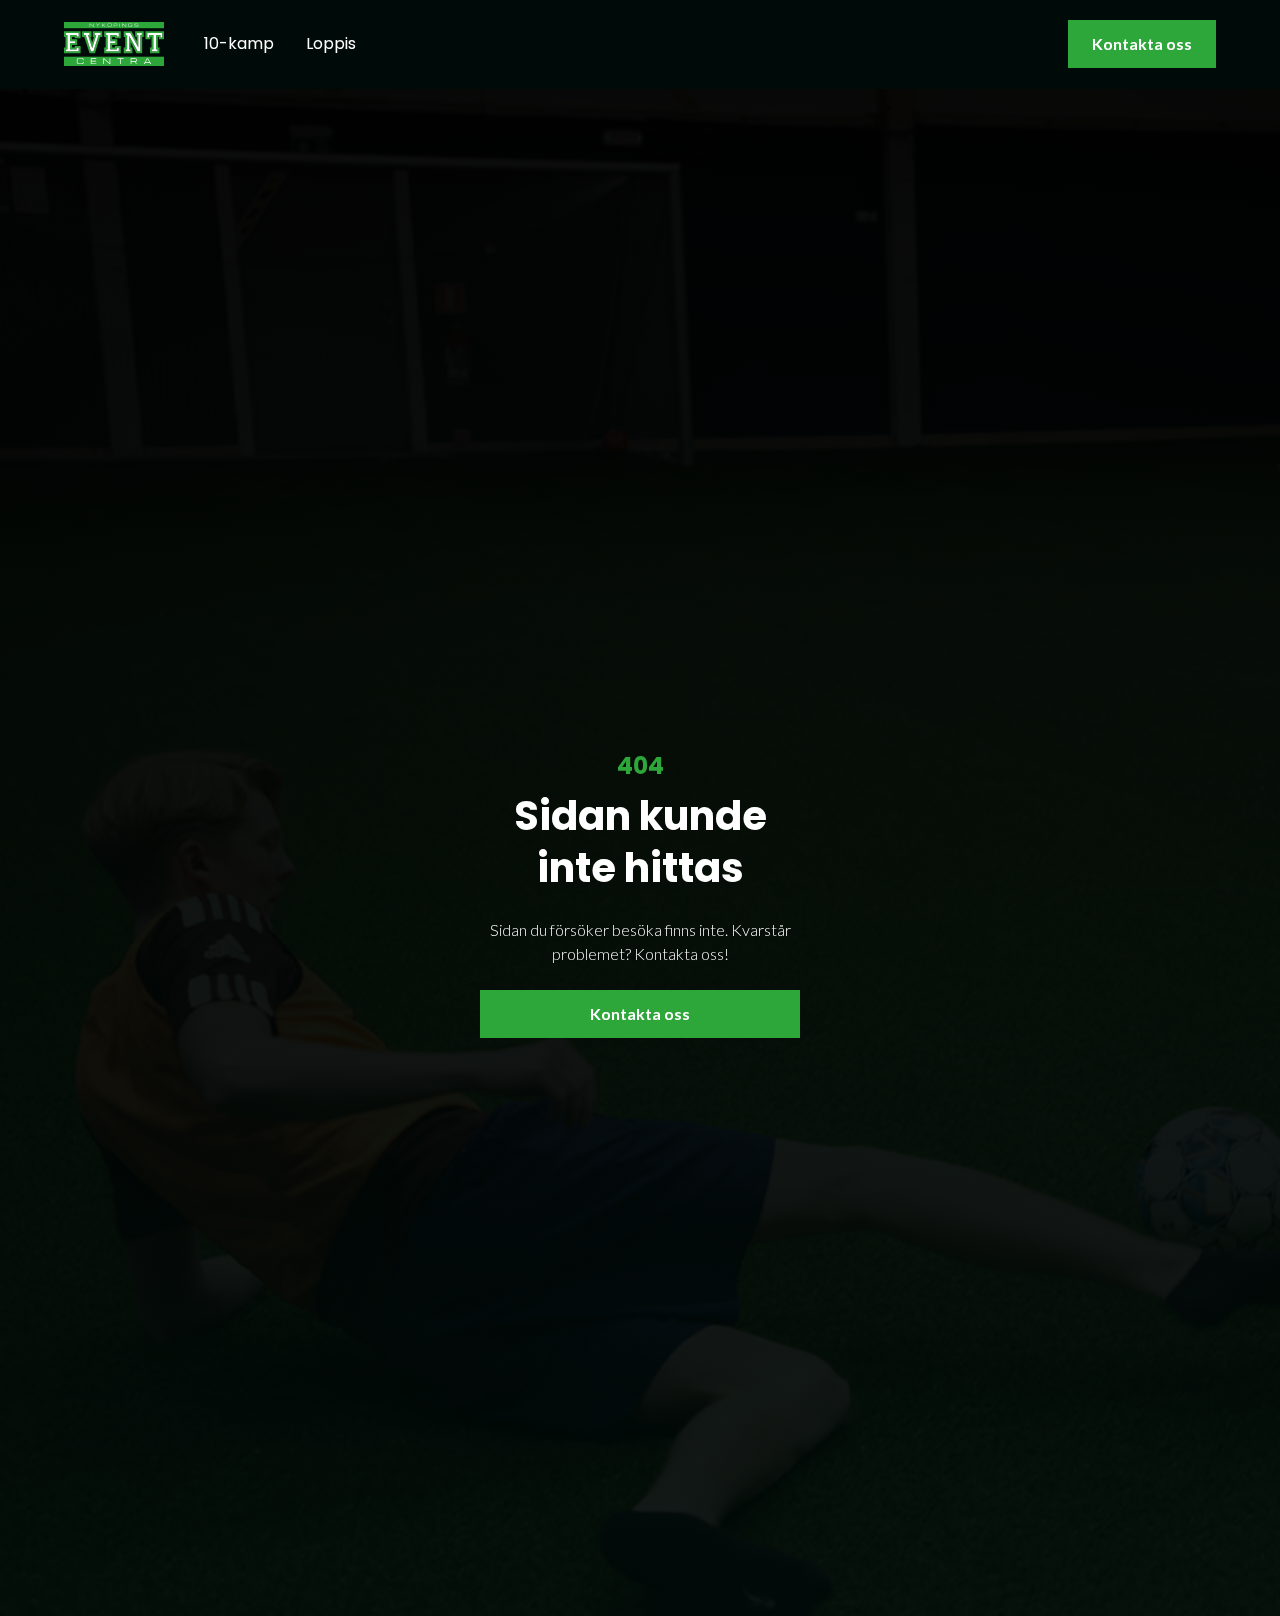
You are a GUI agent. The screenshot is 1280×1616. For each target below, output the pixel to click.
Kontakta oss (1142, 43)
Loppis (331, 43)
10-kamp (239, 43)
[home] (114, 43)
